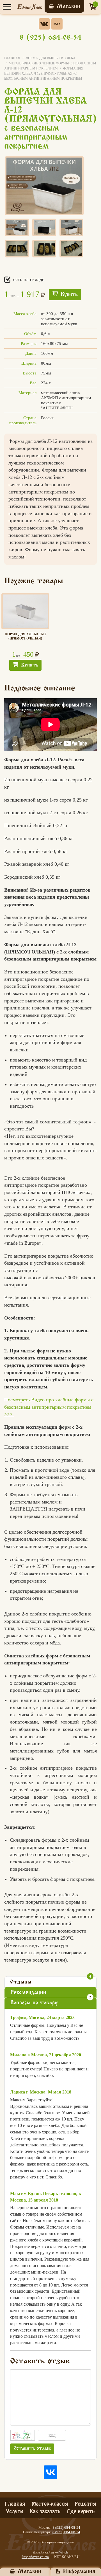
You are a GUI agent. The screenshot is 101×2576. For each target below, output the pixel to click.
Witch (64, 2552)
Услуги (15, 2511)
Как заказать (45, 2511)
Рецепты (85, 2503)
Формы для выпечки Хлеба (50, 58)
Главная (12, 58)
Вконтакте (44, 24)
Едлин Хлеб (29, 7)
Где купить (81, 2511)
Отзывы (51, 1981)
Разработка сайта (35, 2557)
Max (57, 24)
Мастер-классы (50, 2503)
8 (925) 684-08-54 (50, 38)
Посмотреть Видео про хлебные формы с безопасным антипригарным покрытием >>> (49, 1407)
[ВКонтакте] (50, 2472)
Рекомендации (28, 1993)
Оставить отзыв (32, 2449)
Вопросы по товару (51, 2001)
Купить (69, 295)
